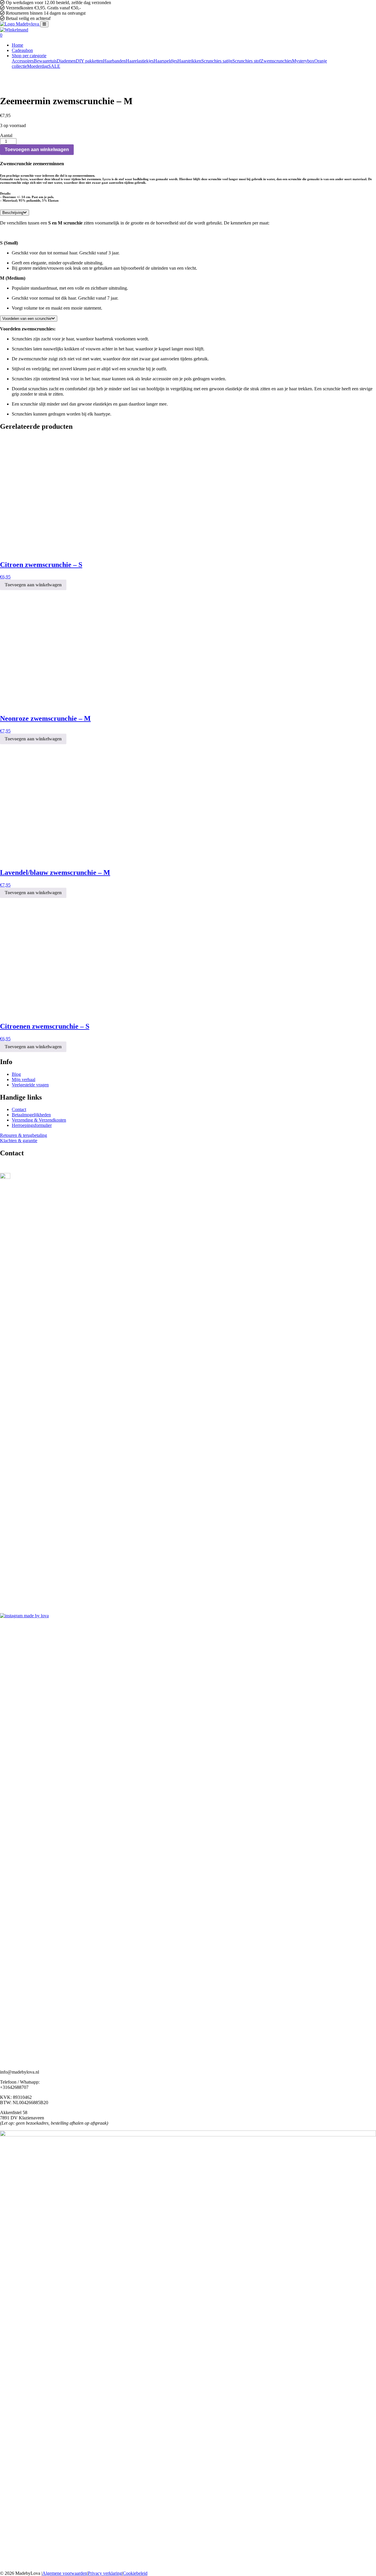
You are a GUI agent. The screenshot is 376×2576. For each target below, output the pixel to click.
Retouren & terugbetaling (23, 1135)
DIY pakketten (89, 61)
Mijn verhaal (23, 1079)
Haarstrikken (189, 61)
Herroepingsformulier (32, 1125)
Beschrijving (13, 213)
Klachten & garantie (19, 1141)
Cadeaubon (22, 50)
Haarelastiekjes (140, 61)
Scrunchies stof (246, 61)
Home (17, 45)
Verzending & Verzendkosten (39, 1120)
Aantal (6, 135)
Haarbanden (114, 61)
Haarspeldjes (166, 61)
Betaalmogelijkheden (31, 1115)
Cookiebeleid (135, 2573)
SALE (54, 66)
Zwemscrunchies (276, 61)
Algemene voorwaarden (65, 2573)
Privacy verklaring (105, 2573)
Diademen (66, 61)
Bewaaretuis (45, 61)
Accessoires (23, 61)
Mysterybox (303, 61)
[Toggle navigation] (44, 24)
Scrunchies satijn (217, 61)
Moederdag (38, 66)
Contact (19, 1109)
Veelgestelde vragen (30, 1085)
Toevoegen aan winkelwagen (37, 150)
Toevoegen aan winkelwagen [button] (33, 585)
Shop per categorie (29, 56)
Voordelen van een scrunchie (27, 319)
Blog (16, 1074)
